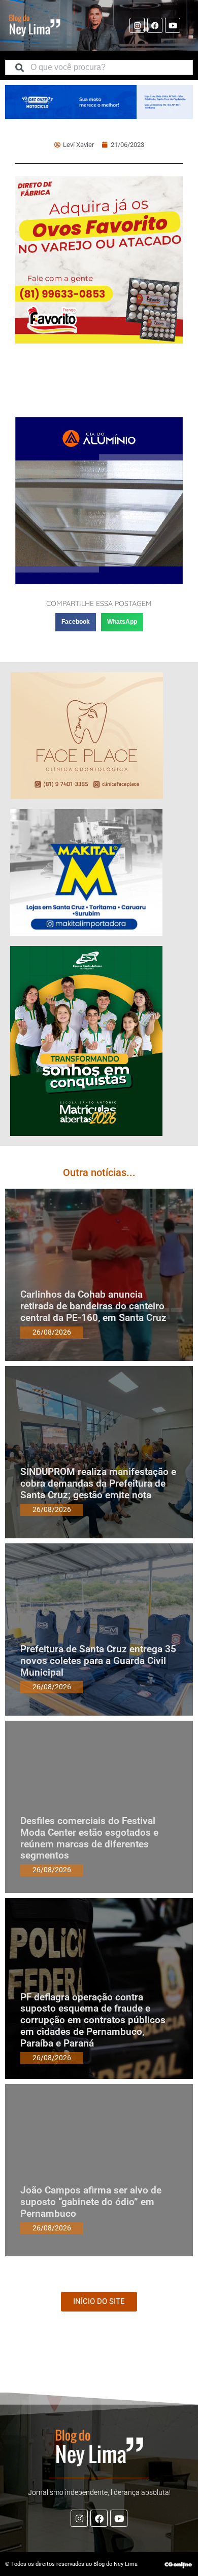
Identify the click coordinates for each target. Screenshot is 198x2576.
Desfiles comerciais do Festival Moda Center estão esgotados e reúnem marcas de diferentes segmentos (89, 1838)
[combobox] (99, 67)
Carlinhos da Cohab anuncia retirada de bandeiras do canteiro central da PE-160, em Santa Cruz (93, 1306)
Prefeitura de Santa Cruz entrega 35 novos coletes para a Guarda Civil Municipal (98, 1661)
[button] (76, 622)
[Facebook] (155, 25)
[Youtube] (173, 25)
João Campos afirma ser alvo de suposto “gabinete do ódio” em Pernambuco (91, 2202)
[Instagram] (137, 25)
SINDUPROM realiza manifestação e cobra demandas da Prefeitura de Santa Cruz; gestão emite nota (98, 1483)
